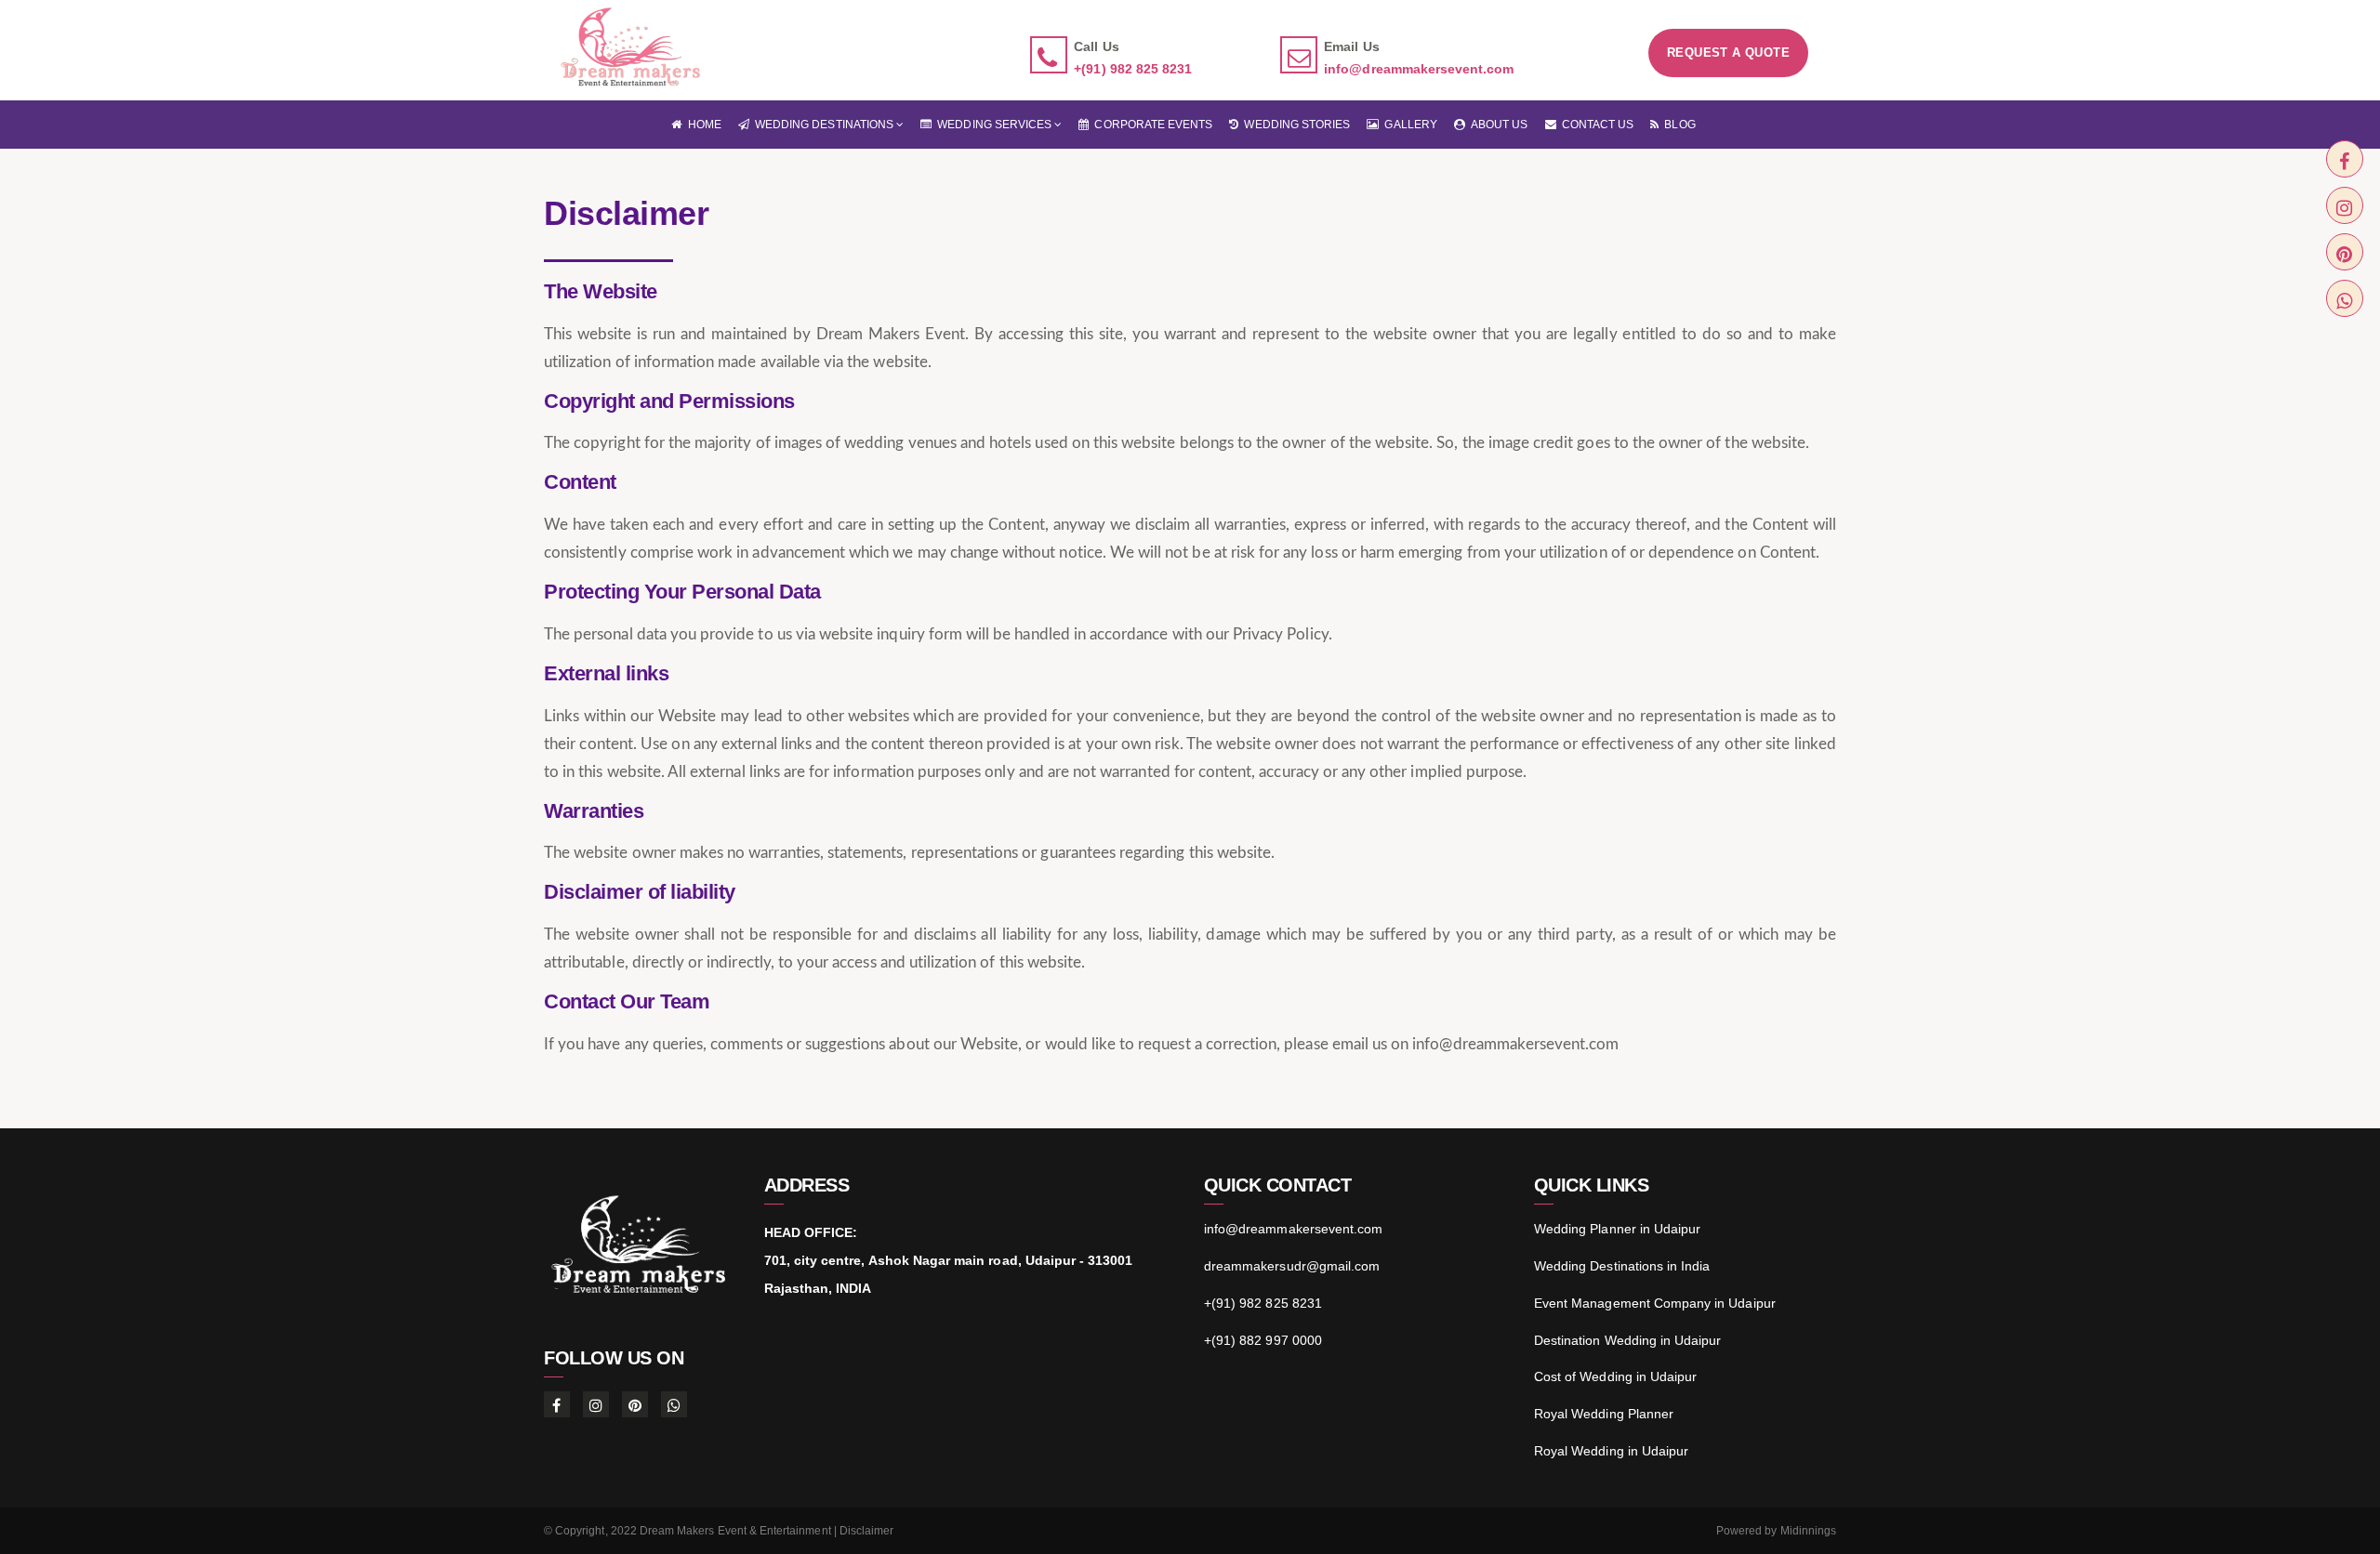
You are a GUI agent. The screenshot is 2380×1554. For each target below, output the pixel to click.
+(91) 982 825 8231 (1133, 69)
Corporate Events (1150, 125)
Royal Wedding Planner (1604, 1414)
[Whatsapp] (2345, 298)
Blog (1677, 125)
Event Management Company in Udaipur (1655, 1303)
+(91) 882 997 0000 (1263, 1340)
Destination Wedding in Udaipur (1628, 1340)
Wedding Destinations (823, 125)
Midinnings (1809, 1531)
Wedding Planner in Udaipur (1617, 1229)
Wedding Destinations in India (1622, 1266)
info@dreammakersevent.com (1419, 69)
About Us (1497, 125)
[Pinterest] (2345, 252)
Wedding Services (993, 125)
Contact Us (1595, 125)
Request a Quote (1728, 53)
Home (701, 125)
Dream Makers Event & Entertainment (735, 1531)
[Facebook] (2345, 159)
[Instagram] (2345, 205)
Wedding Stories (1294, 125)
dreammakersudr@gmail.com (1292, 1266)
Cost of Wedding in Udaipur (1615, 1376)
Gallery (1408, 125)
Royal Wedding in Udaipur (1611, 1451)
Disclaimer (867, 1531)
